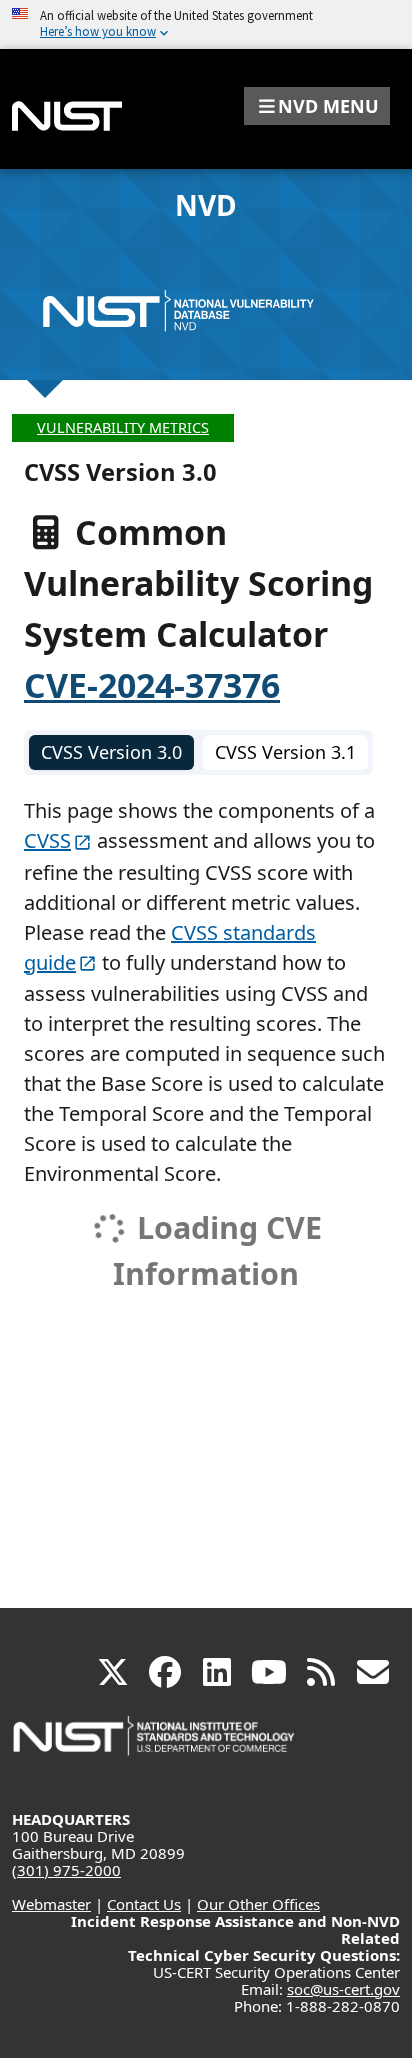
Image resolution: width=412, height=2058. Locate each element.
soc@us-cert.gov (343, 1989)
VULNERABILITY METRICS (123, 427)
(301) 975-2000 (66, 1870)
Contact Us (144, 1904)
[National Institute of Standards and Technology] (155, 1745)
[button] (317, 106)
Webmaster (51, 1904)
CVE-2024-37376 (152, 685)
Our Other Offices (258, 1904)
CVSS (47, 840)
